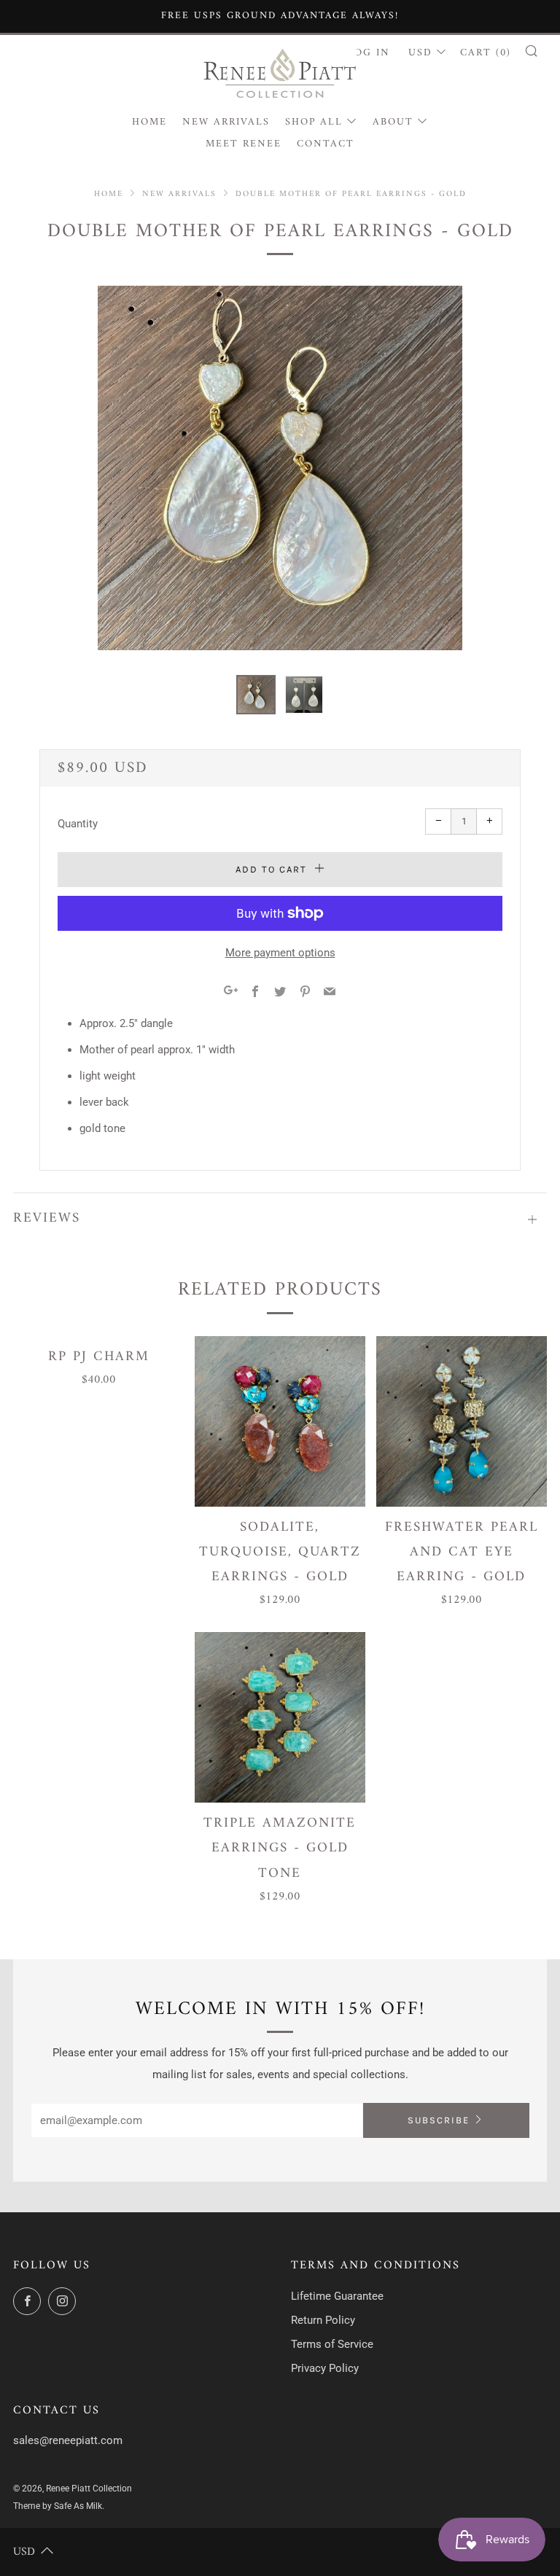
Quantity (78, 824)
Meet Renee (244, 144)
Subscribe (439, 2120)
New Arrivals (226, 122)
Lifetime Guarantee (337, 2296)
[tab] (256, 695)
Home (149, 122)
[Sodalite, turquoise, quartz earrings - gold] (280, 1421)
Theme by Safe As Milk (58, 2506)
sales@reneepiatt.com (68, 2440)
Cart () (486, 53)
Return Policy (323, 2320)
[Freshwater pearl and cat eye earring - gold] (462, 1421)
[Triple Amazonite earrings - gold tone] (280, 1717)
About (393, 122)
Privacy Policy (325, 2368)
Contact (326, 144)
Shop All (314, 122)
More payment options (280, 953)
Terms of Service (332, 2344)
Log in (369, 53)
